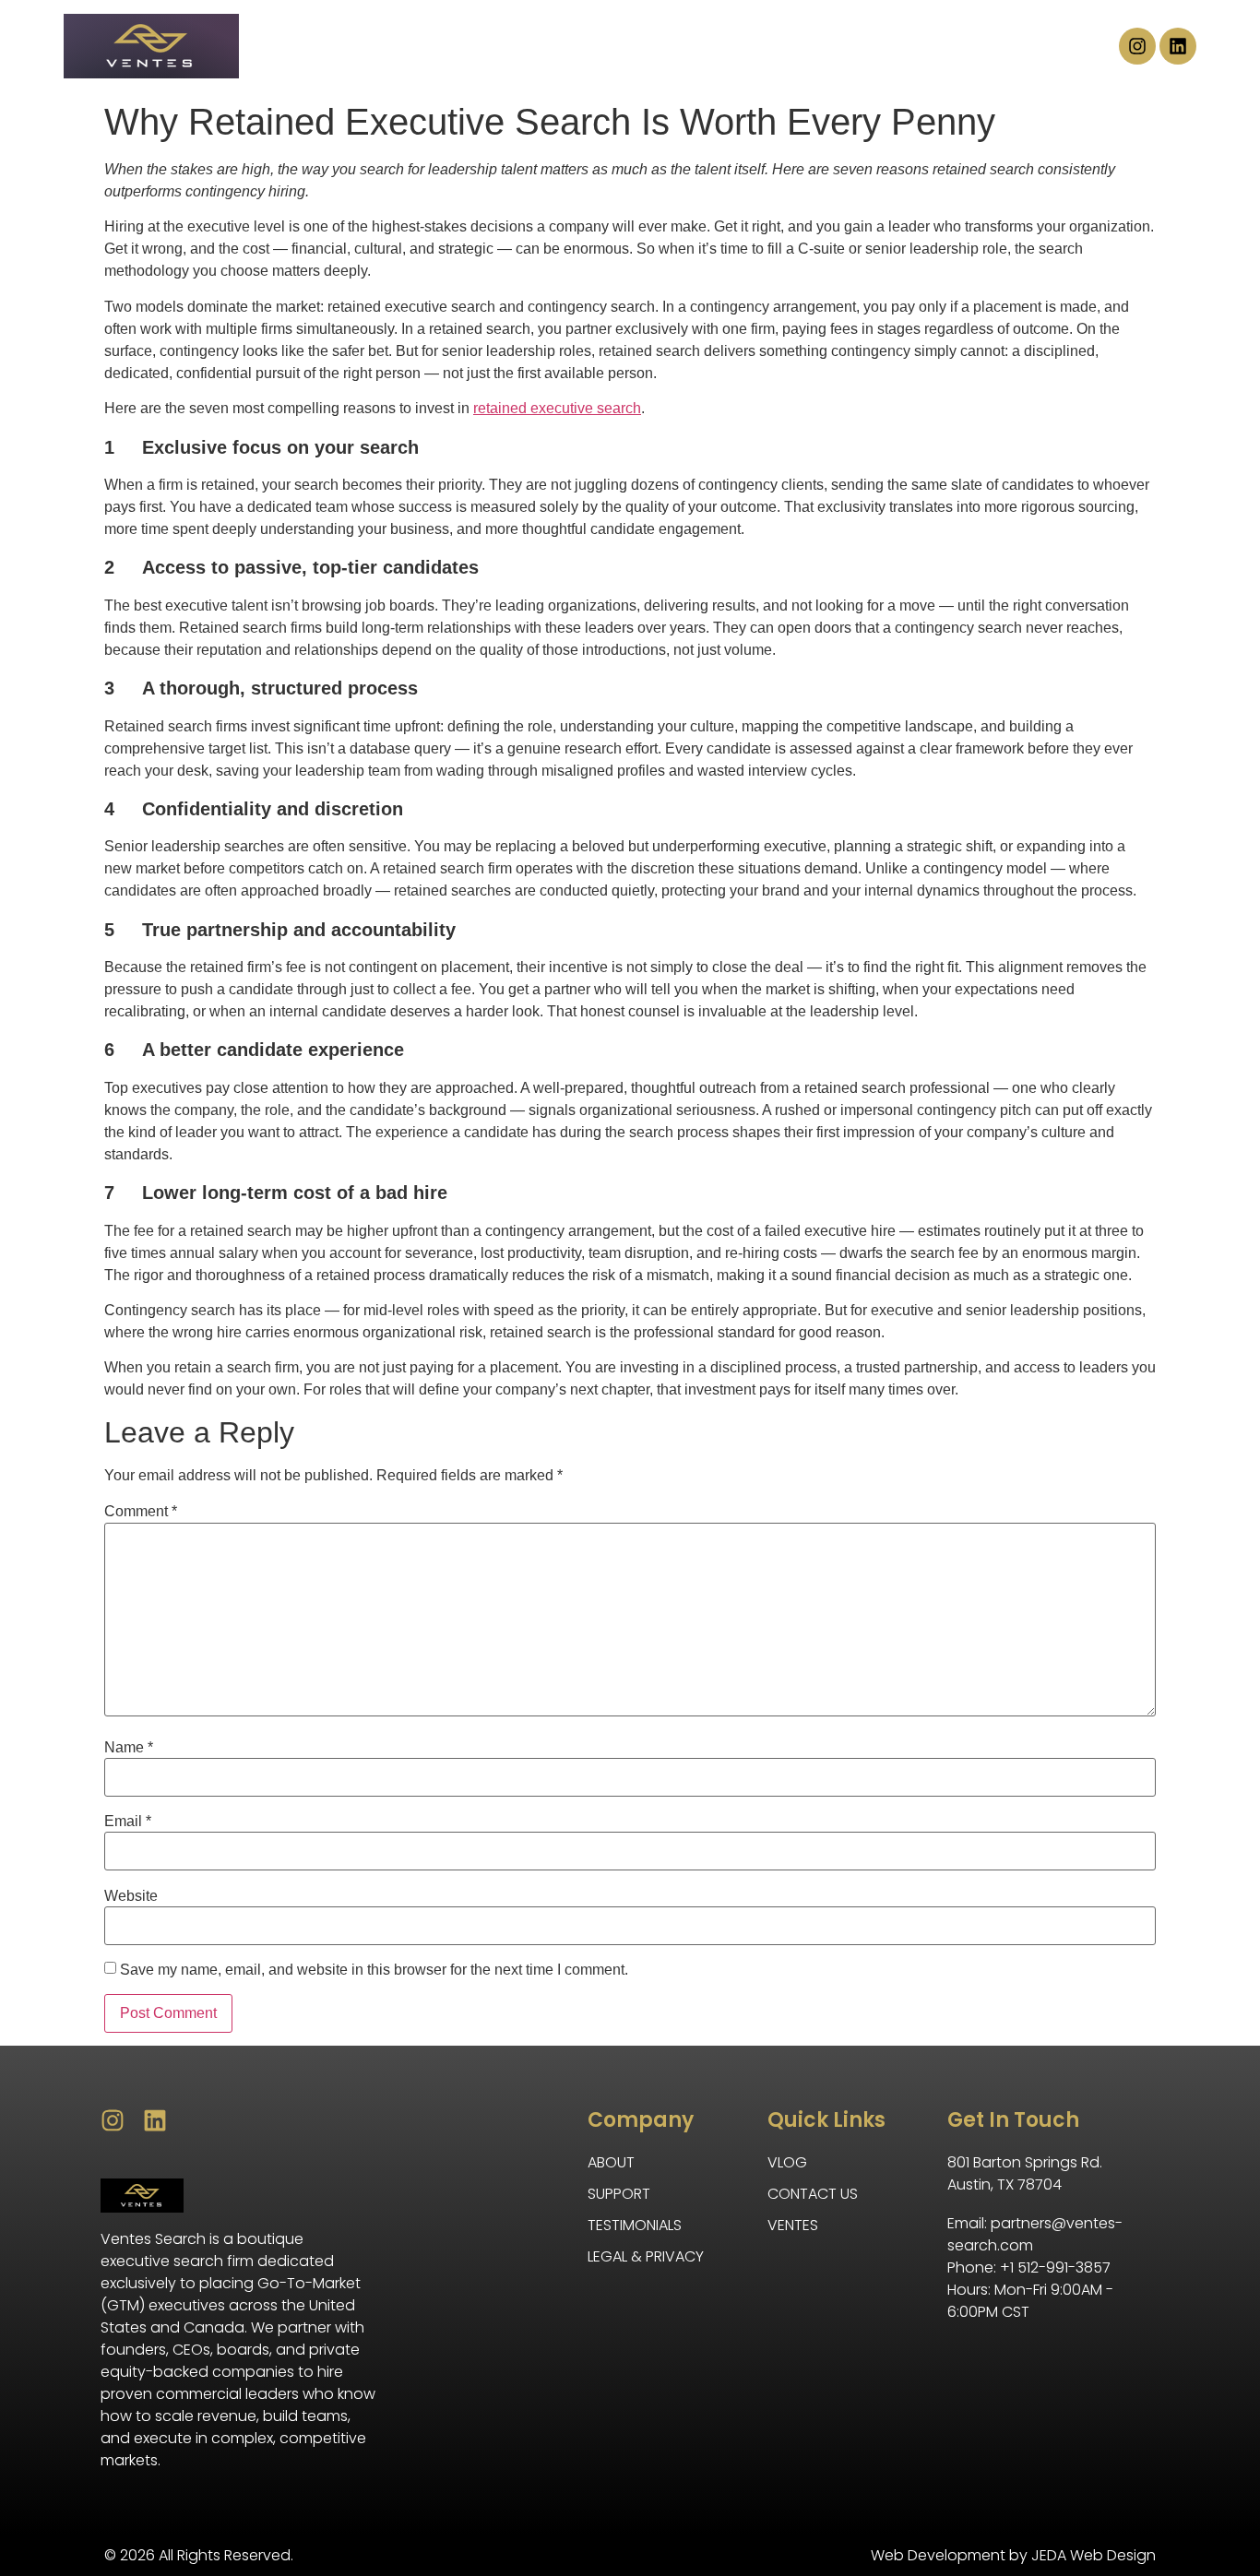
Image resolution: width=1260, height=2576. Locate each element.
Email (128, 1822)
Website (131, 1896)
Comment (141, 1512)
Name (129, 1748)
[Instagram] (1137, 46)
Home (296, 46)
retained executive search (557, 408)
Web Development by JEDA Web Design (1013, 2555)
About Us (403, 46)
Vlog (957, 46)
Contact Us (838, 46)
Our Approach (681, 46)
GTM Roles (531, 46)
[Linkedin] (1178, 46)
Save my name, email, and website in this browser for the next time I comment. (374, 1970)
